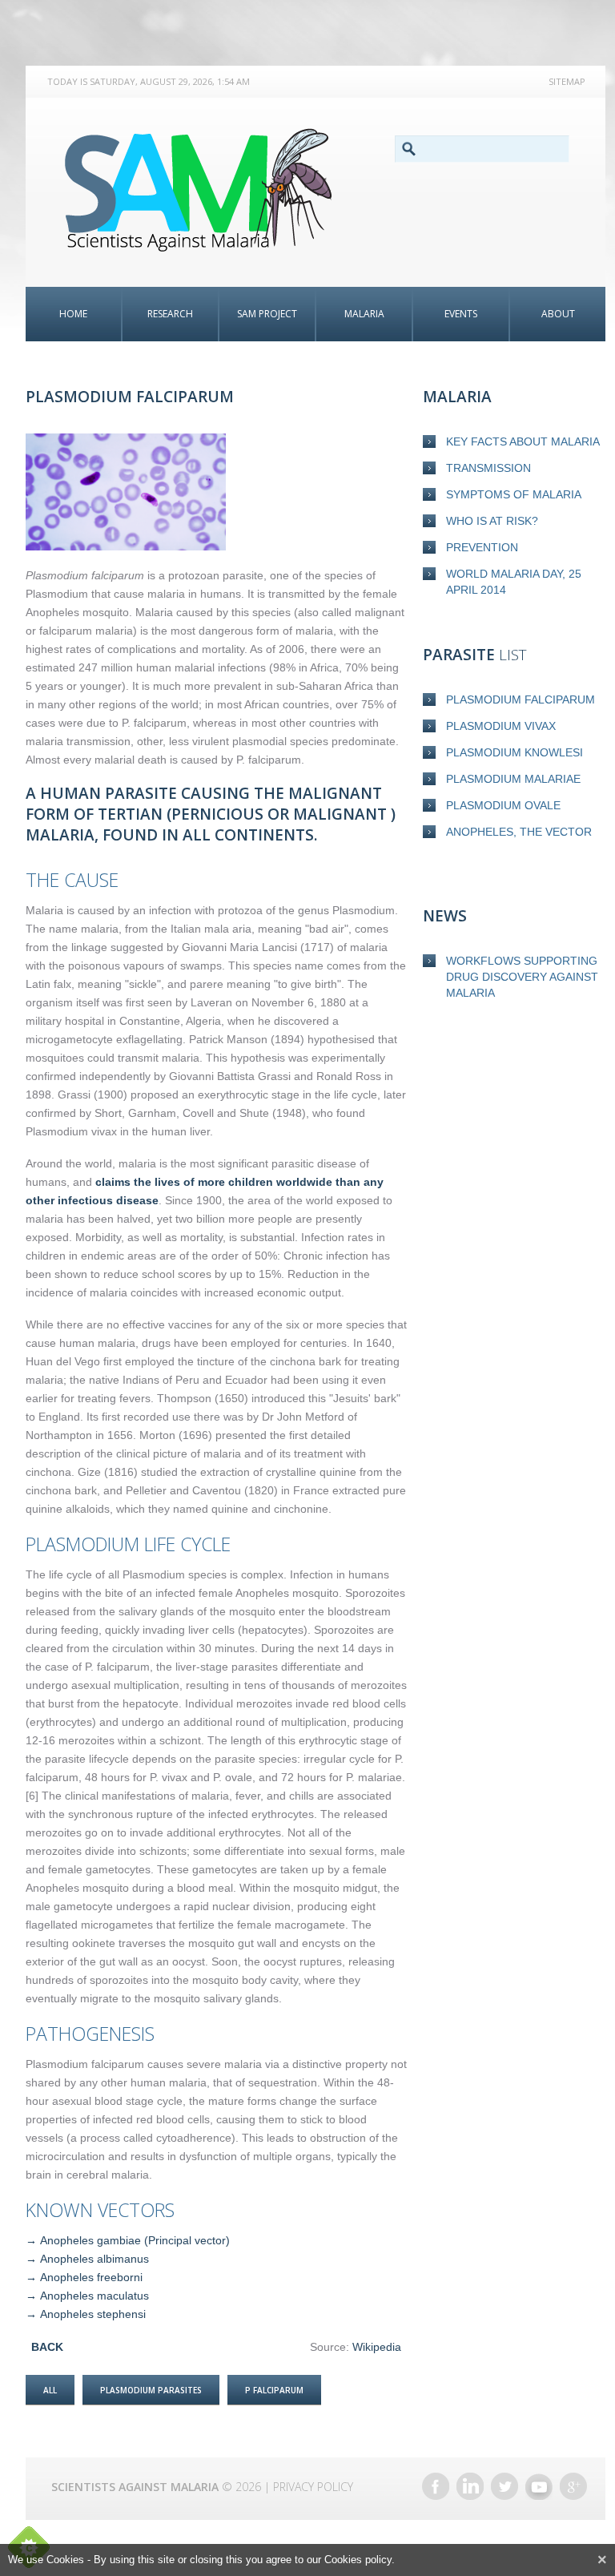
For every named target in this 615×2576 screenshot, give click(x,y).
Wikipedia (377, 2347)
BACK (47, 2347)
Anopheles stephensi (93, 2314)
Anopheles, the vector (519, 832)
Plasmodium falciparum (521, 699)
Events (461, 314)
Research (170, 314)
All (50, 2390)
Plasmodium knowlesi (515, 752)
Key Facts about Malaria (523, 441)
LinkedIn (470, 2486)
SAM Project (267, 314)
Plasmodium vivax (501, 726)
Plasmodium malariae (513, 779)
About (558, 314)
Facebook (436, 2486)
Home (73, 314)
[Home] (207, 190)
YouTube (539, 2486)
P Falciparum (274, 2390)
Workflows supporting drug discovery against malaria (522, 977)
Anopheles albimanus (94, 2259)
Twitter (504, 2486)
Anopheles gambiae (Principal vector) (135, 2240)
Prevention (482, 547)
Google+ (573, 2486)
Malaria (364, 314)
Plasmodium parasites (151, 2390)
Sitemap (567, 81)
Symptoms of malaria (514, 494)
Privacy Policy (313, 2487)
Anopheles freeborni (91, 2277)
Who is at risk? (492, 521)
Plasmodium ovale (503, 805)
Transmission (488, 468)
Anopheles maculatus (94, 2296)
